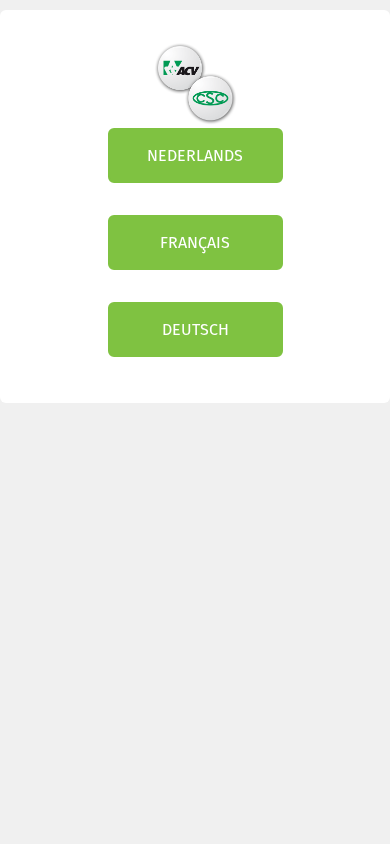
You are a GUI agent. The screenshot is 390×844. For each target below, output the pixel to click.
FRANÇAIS (195, 242)
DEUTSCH (195, 329)
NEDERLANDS (195, 155)
